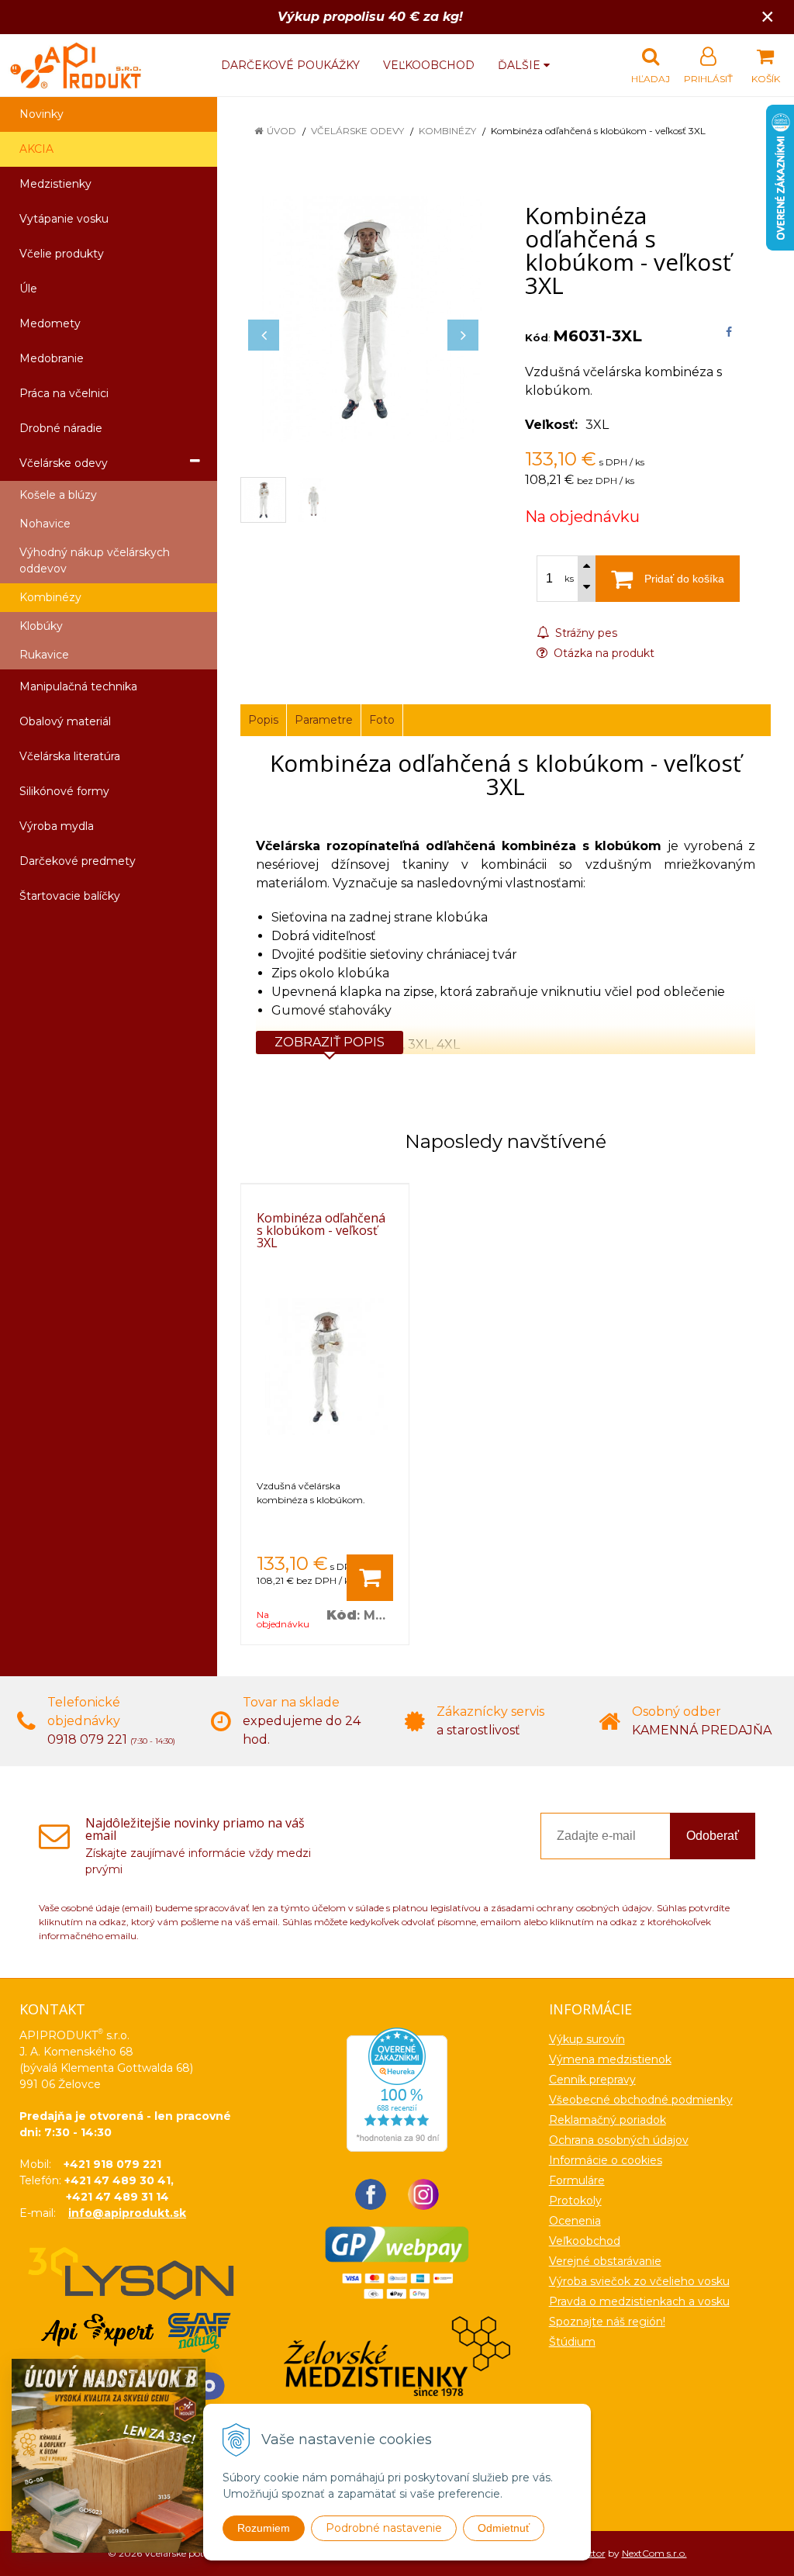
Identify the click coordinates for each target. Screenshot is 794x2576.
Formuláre (577, 2180)
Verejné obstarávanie (605, 2261)
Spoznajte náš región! (607, 2322)
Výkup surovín (587, 2039)
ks (569, 579)
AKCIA (36, 149)
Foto (382, 720)
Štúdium (572, 2342)
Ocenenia (575, 2221)
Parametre (324, 720)
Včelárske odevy (357, 131)
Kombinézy (447, 131)
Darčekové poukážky (290, 65)
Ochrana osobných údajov (619, 2140)
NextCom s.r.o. (654, 2553)
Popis (263, 720)
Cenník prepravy (592, 2080)
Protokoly (575, 2201)
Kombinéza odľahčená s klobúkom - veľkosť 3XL (321, 1230)
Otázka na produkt (602, 653)
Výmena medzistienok (610, 2059)
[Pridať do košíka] (370, 1578)
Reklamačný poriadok (608, 2120)
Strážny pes (585, 633)
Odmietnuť (504, 2528)
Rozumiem (264, 2528)
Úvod (281, 131)
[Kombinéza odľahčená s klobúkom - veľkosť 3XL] (363, 319)
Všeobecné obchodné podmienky (641, 2100)
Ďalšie (521, 65)
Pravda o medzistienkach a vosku (639, 2301)
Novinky (41, 114)
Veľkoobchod (429, 65)
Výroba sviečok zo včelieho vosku (639, 2281)
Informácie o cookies (606, 2160)
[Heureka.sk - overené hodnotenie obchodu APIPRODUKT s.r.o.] (397, 2089)
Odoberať (713, 1836)
